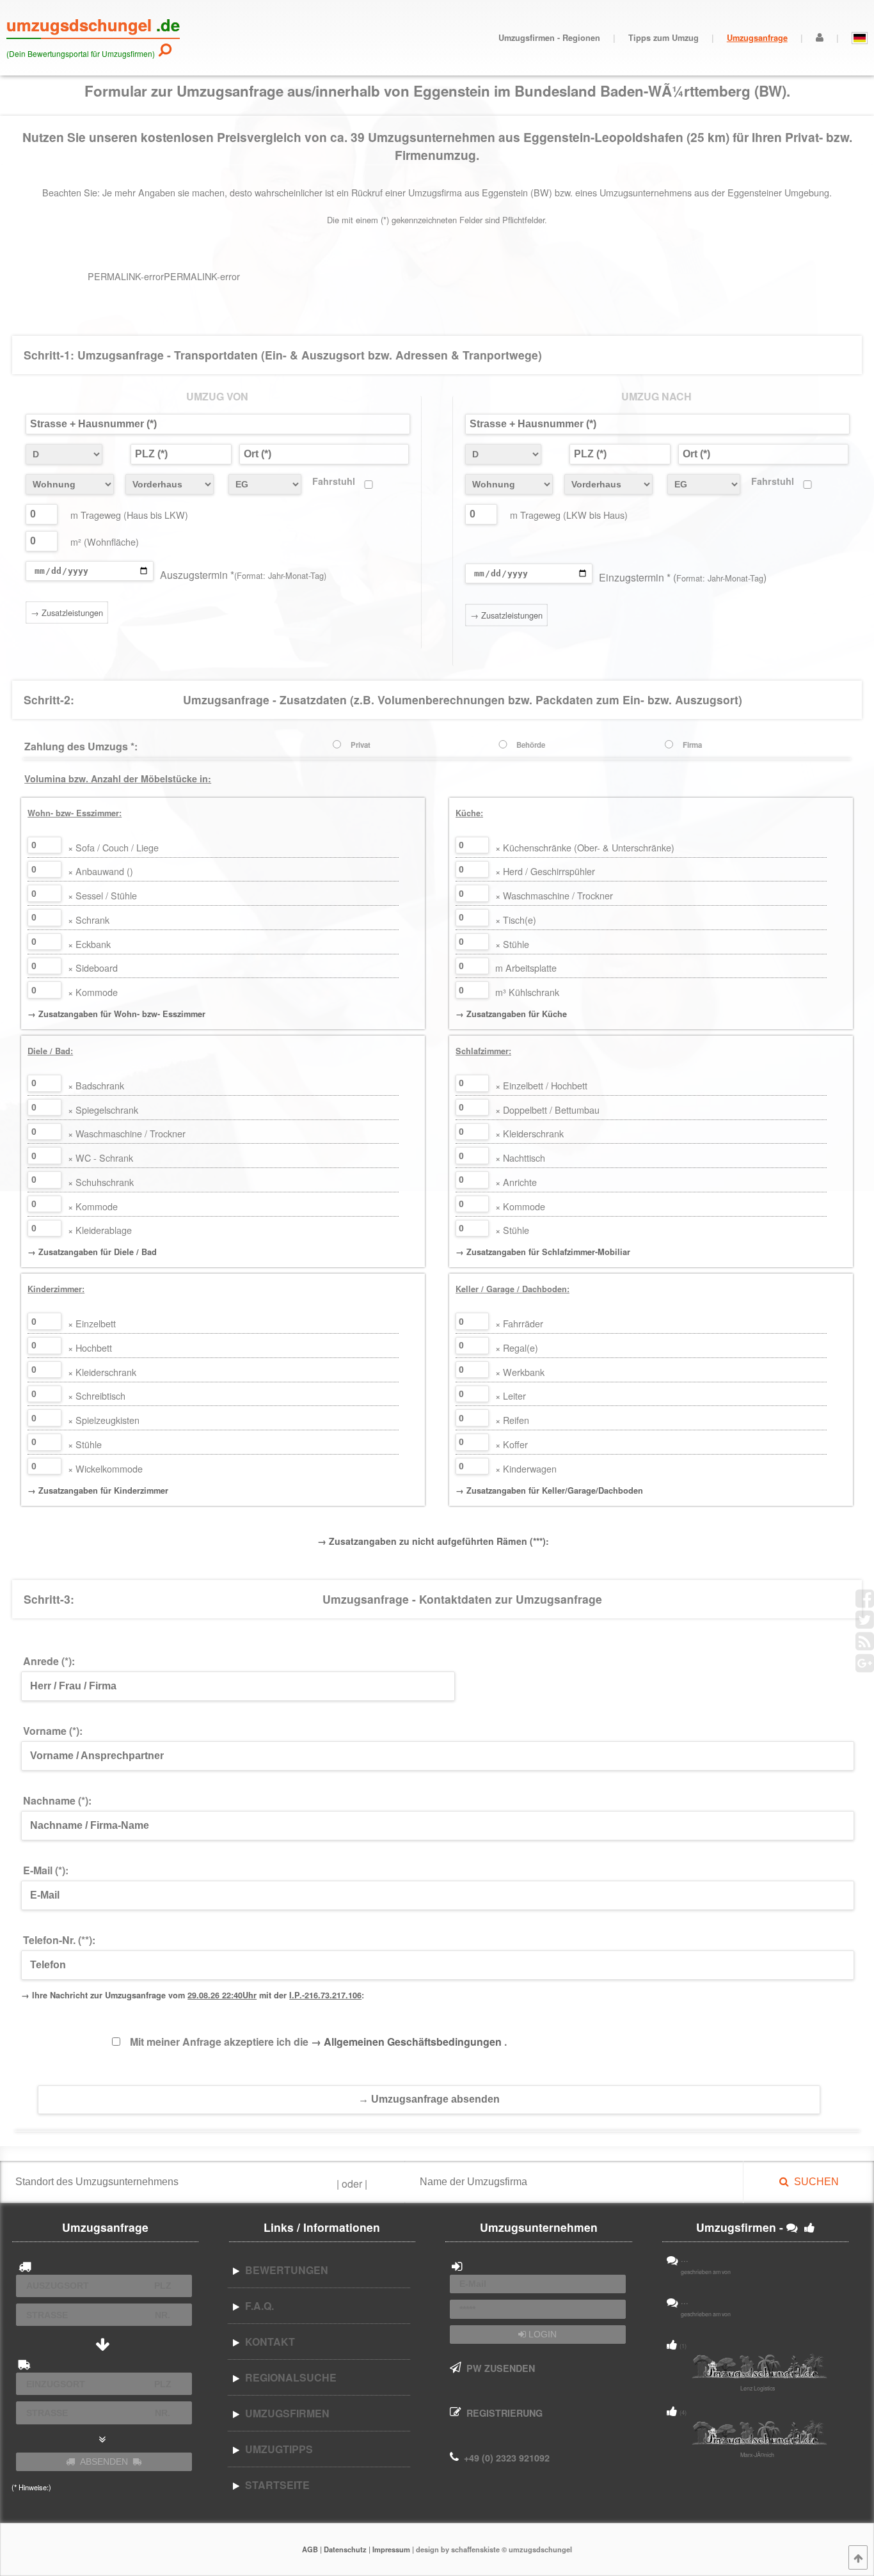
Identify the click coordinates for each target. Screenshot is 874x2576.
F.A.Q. (257, 2306)
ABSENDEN (104, 2461)
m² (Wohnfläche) (105, 541)
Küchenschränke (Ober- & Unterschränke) (585, 847)
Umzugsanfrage (757, 38)
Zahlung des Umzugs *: (81, 746)
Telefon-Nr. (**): (59, 1940)
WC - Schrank (100, 1158)
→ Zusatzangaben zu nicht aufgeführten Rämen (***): (433, 1541)
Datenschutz (345, 2549)
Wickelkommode (105, 1468)
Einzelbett (92, 1323)
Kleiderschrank (529, 1133)
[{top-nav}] (858, 2557)
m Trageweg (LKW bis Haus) (569, 515)
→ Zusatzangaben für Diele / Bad (92, 1252)
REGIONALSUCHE (288, 2377)
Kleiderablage (100, 1230)
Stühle (512, 944)
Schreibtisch (97, 1395)
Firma (692, 745)
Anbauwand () (100, 871)
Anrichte (516, 1182)
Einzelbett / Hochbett (541, 1085)
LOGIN (541, 2334)
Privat (361, 745)
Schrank (89, 920)
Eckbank (89, 944)
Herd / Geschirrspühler (545, 871)
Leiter (511, 1395)
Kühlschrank (527, 992)
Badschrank (96, 1085)
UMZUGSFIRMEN (285, 2413)
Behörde (531, 745)
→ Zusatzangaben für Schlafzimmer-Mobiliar (543, 1252)
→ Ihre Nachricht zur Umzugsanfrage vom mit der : (193, 1995)
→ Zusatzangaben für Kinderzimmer (98, 1490)
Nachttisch (520, 1158)
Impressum (391, 2549)
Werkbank (520, 1372)
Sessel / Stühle (102, 895)
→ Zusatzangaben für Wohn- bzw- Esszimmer (116, 1014)
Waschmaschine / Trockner (554, 895)
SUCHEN (814, 2182)
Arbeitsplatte (526, 968)
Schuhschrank (101, 1182)
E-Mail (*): (46, 1870)
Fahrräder (519, 1323)
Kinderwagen (526, 1468)
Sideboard (93, 968)
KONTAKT (267, 2342)
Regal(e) (517, 1347)
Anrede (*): (49, 1661)
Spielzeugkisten (104, 1420)
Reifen (512, 1420)
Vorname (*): (53, 1731)
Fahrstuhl (334, 481)
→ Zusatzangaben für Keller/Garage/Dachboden (549, 1490)
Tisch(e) (516, 920)
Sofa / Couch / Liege (113, 847)
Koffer (512, 1444)
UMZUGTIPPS (276, 2449)
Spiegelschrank (103, 1110)
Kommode (93, 992)
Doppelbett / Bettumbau (547, 1110)
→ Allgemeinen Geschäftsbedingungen (408, 2042)
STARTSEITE (275, 2485)
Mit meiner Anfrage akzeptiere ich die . (318, 2042)
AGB (310, 2549)
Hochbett (90, 1347)
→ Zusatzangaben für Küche (511, 1014)
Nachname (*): (57, 1800)
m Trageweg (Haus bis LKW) (129, 515)
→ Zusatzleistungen (67, 612)
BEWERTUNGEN (284, 2270)
